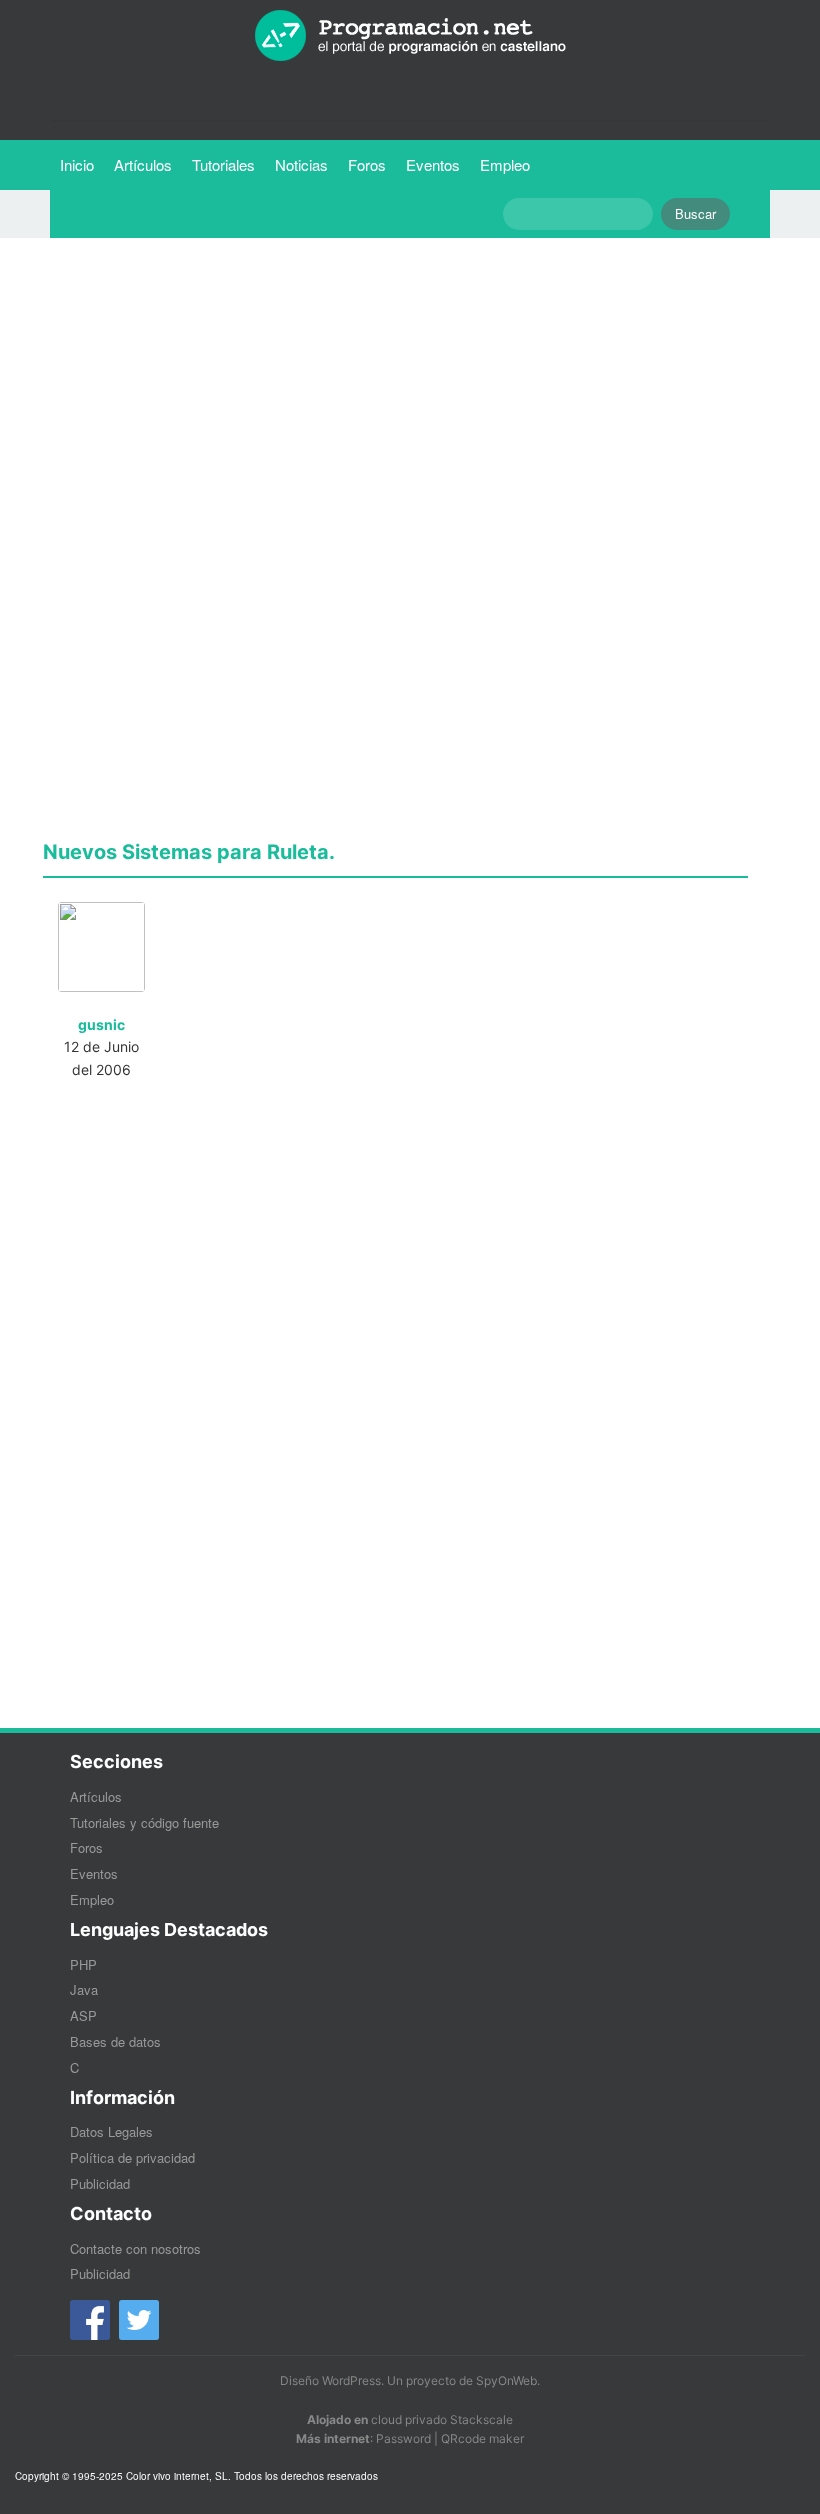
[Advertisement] (395, 393)
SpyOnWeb (506, 2380)
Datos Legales (111, 2131)
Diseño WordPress (330, 2380)
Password (403, 2438)
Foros (367, 164)
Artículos (143, 164)
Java (84, 1989)
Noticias (301, 164)
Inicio (77, 164)
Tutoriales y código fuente (144, 1822)
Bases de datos (115, 2041)
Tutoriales (228, 164)
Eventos (433, 164)
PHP (83, 1964)
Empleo (505, 164)
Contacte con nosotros (135, 2248)
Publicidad (100, 2183)
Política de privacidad (132, 2157)
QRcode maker (482, 2438)
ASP (83, 2015)
